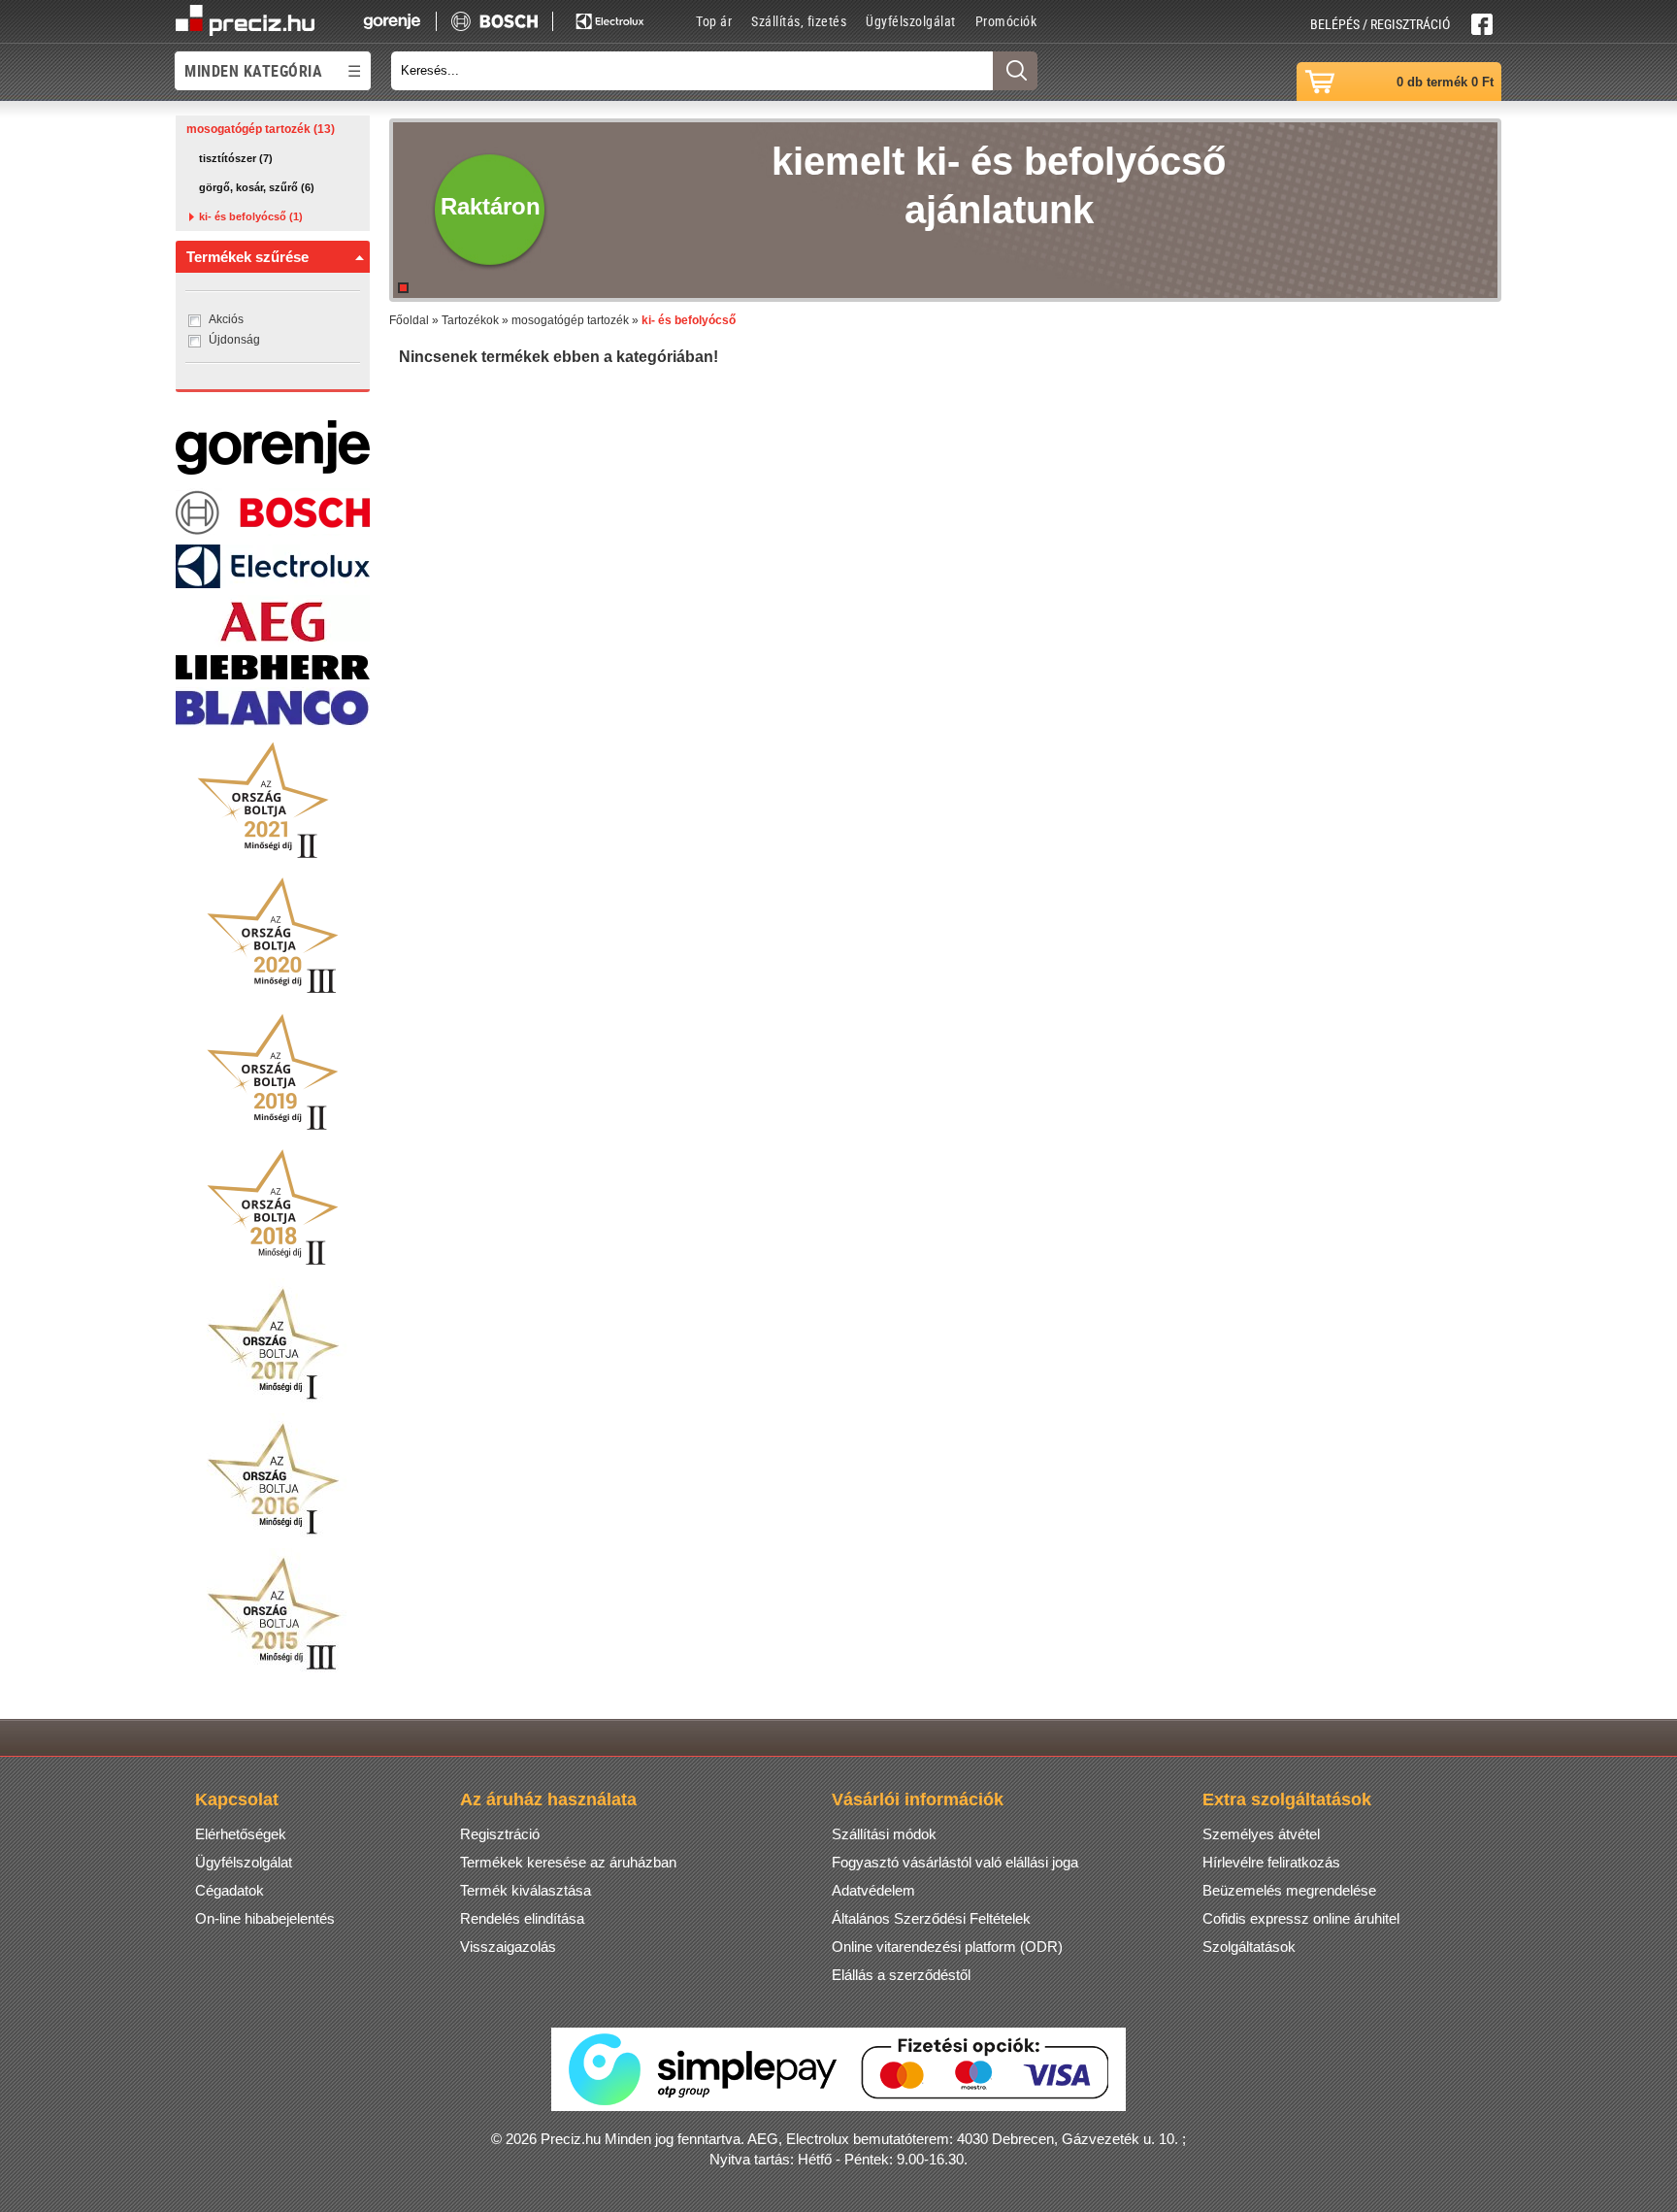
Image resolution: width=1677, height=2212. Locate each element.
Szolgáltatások (1249, 1947)
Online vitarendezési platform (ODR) (947, 1947)
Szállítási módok (884, 1834)
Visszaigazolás (508, 1947)
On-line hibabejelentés (265, 1918)
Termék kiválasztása (526, 1890)
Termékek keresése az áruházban (568, 1862)
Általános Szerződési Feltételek (931, 1918)
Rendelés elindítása (522, 1918)
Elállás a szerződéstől (901, 1975)
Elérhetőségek (241, 1834)
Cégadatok (230, 1890)
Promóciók (1006, 21)
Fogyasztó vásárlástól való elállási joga (955, 1862)
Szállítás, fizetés (799, 21)
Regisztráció (500, 1834)
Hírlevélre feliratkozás (1271, 1862)
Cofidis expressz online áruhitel (1301, 1918)
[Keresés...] (1015, 71)
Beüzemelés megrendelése (1289, 1890)
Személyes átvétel (1261, 1834)
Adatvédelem (873, 1890)
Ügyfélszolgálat (911, 21)
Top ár (714, 21)
